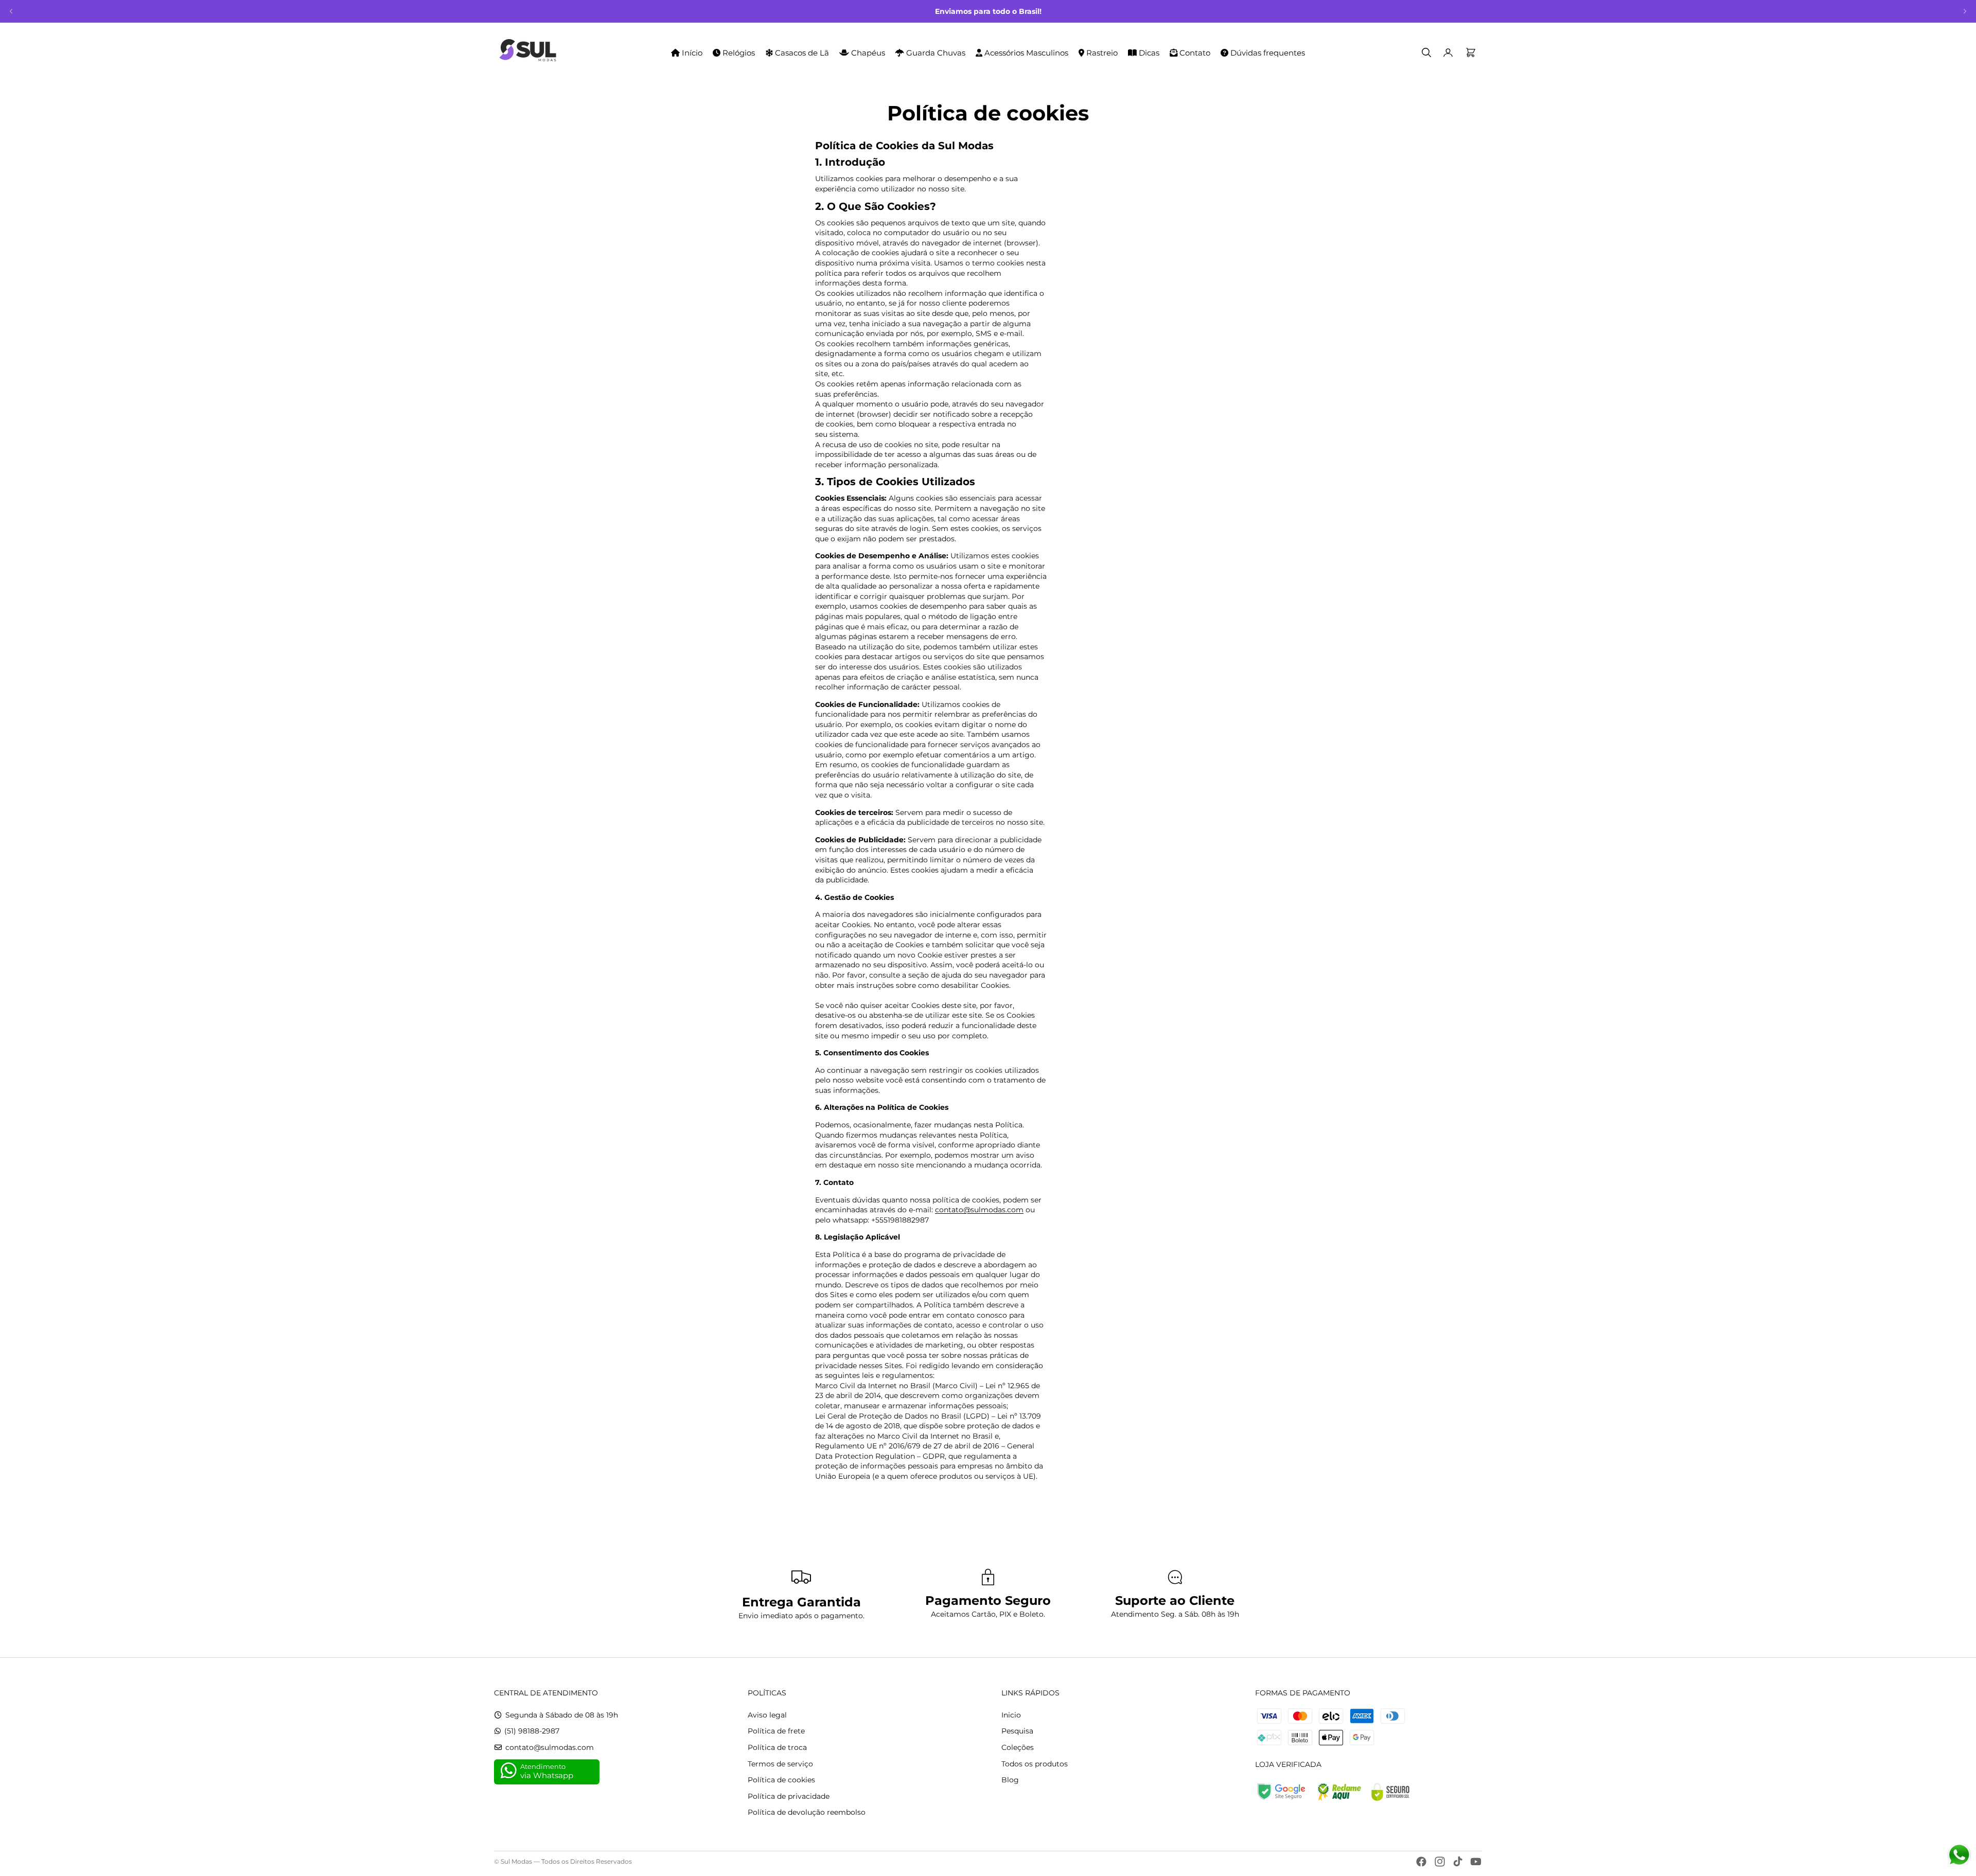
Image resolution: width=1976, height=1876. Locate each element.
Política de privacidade (789, 1796)
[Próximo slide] (1965, 11)
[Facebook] (1421, 1862)
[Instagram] (1440, 1862)
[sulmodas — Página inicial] (528, 52)
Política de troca (777, 1747)
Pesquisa (1017, 1731)
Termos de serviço (780, 1764)
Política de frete (776, 1731)
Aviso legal (767, 1715)
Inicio (1011, 1715)
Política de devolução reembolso (807, 1812)
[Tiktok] (1458, 1862)
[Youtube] (1476, 1862)
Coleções (1018, 1747)
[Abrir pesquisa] (1426, 52)
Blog (1010, 1780)
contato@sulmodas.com (979, 1210)
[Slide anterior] (11, 11)
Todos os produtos (1035, 1764)
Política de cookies (781, 1780)
